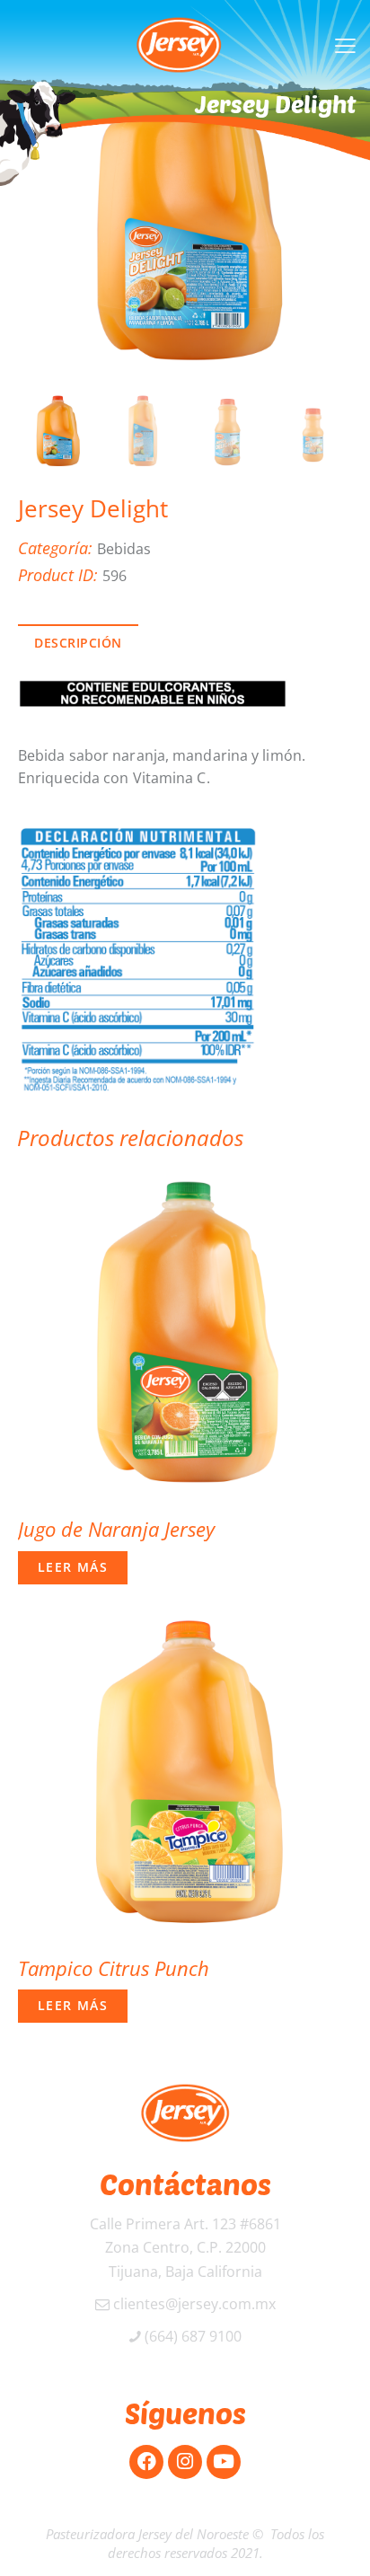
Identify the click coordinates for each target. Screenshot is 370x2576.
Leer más (73, 1567)
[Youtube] (224, 2462)
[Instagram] (185, 2462)
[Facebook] (146, 2462)
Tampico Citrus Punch (114, 1968)
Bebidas (124, 549)
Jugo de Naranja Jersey (116, 1529)
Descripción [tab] (78, 643)
